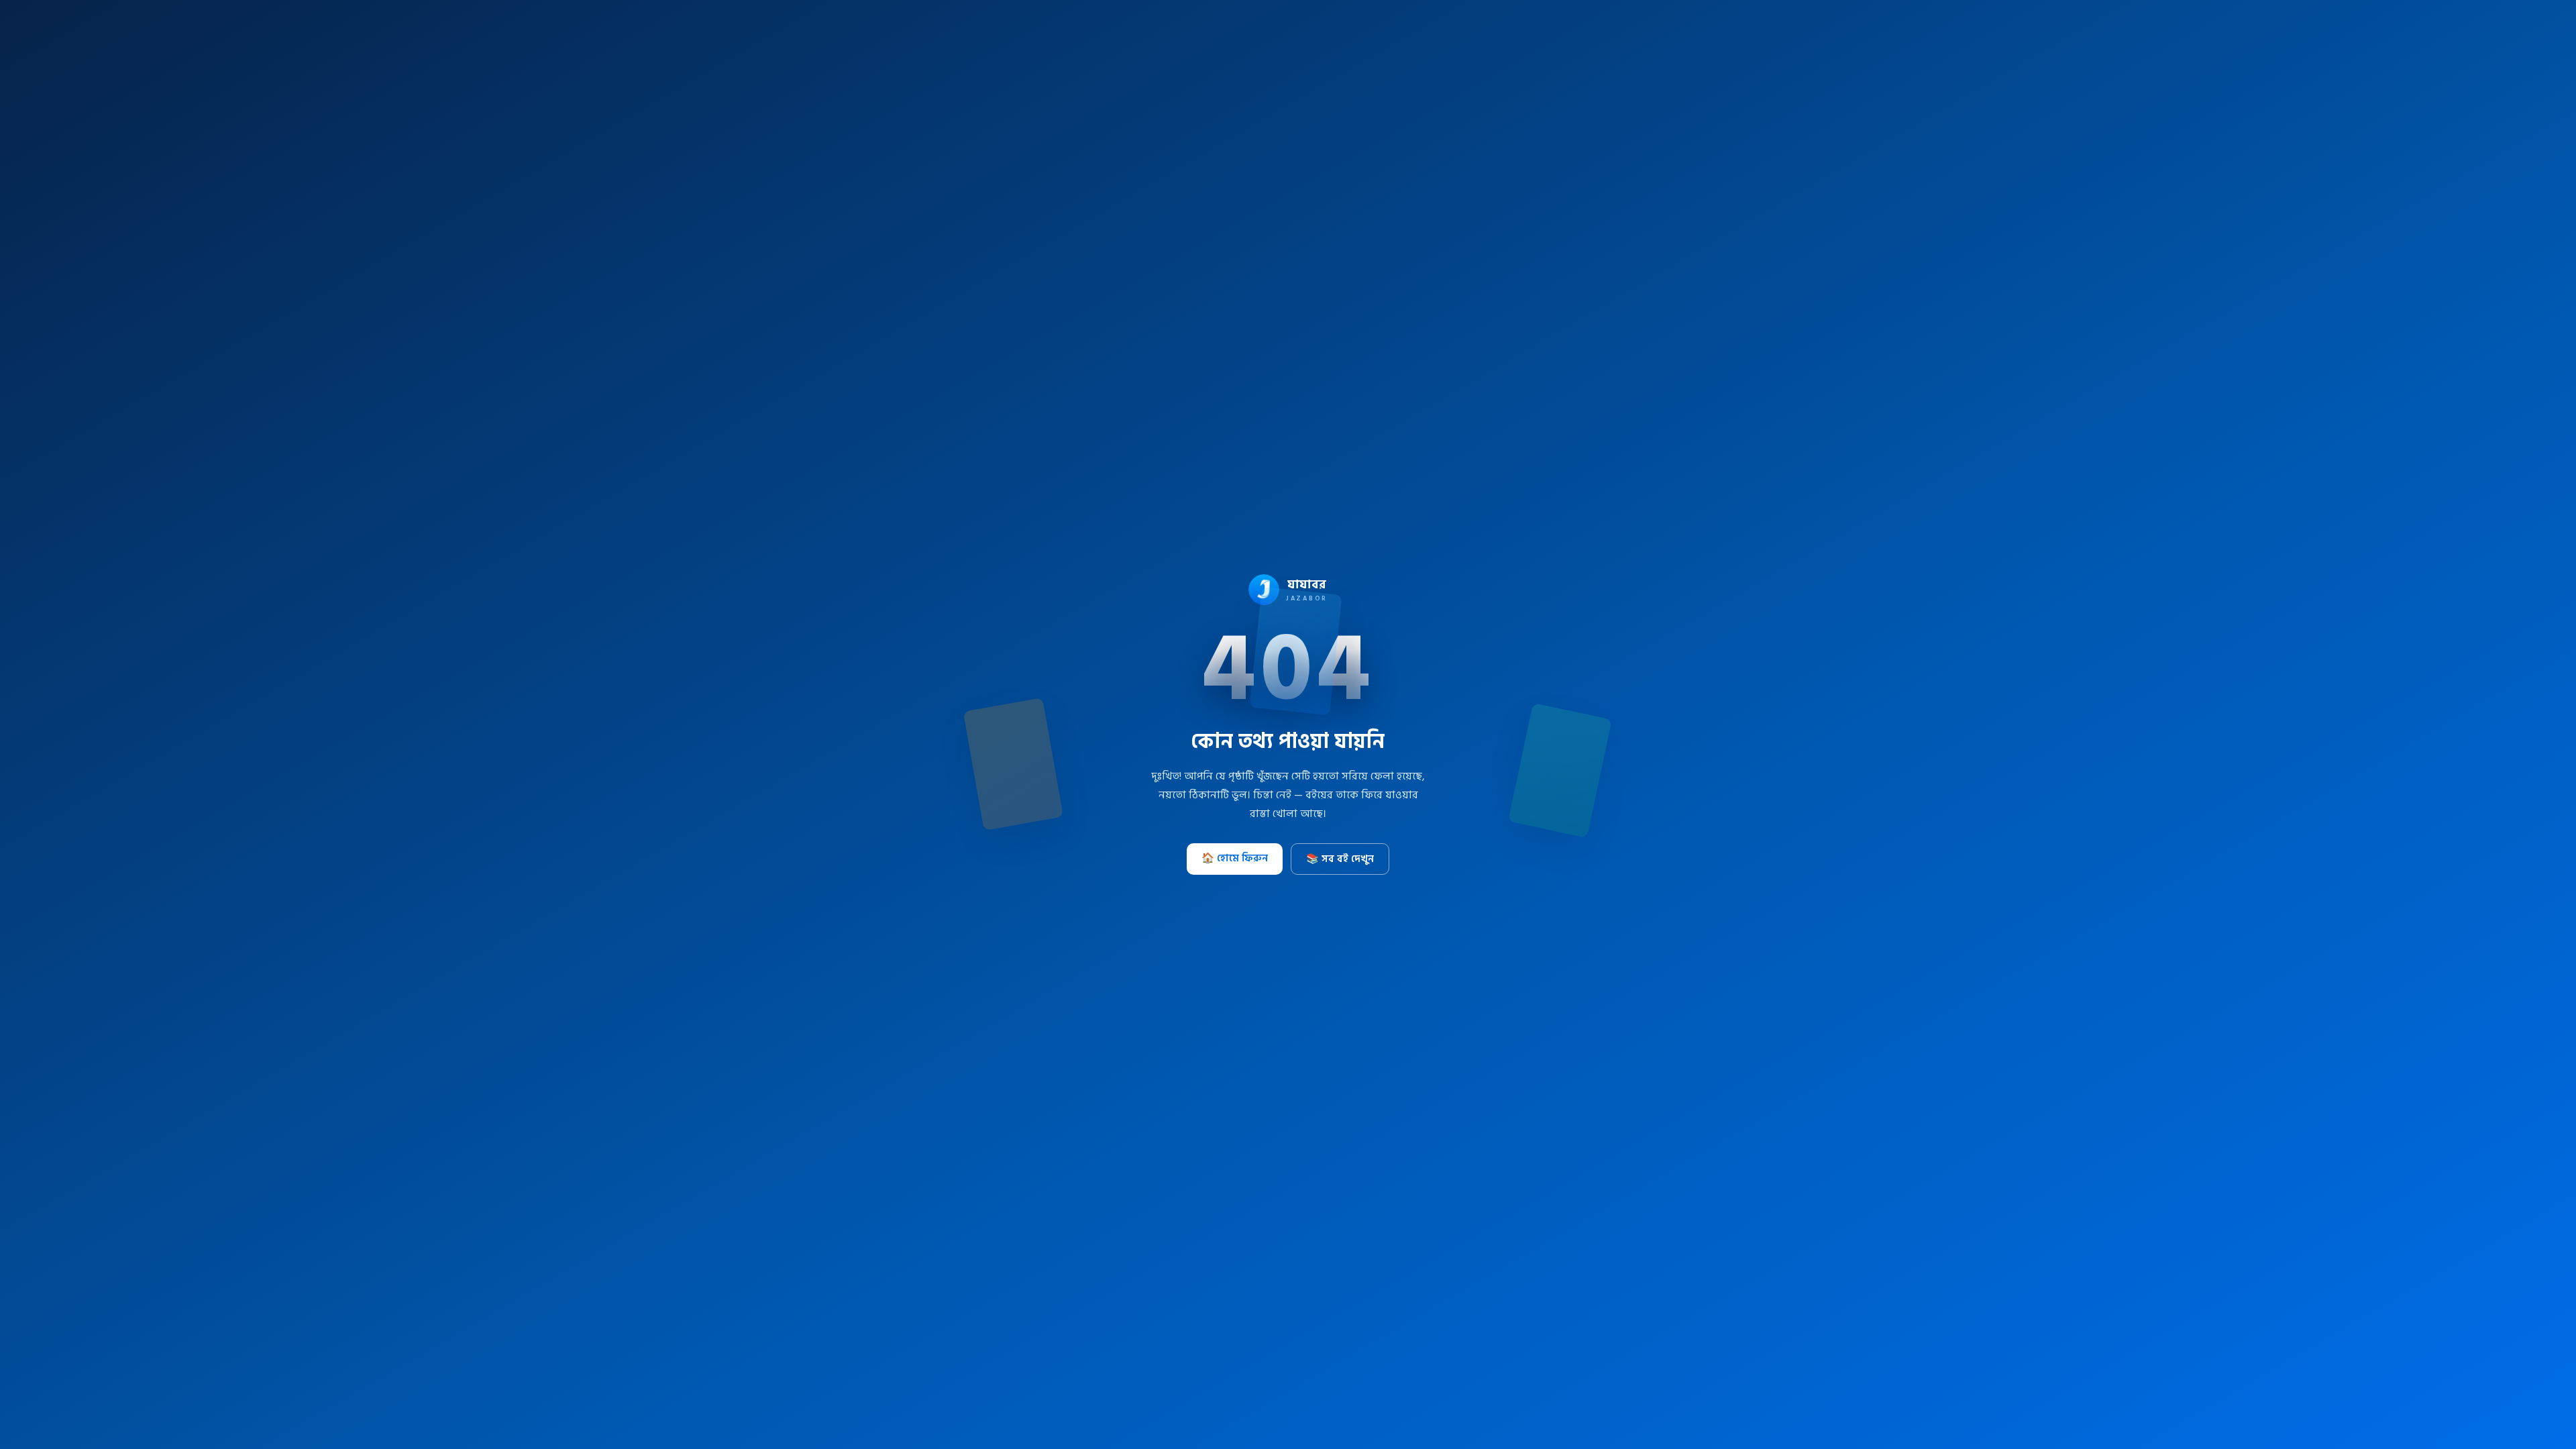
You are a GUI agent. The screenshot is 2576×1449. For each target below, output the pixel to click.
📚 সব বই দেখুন (1340, 859)
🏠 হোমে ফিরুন (1235, 858)
